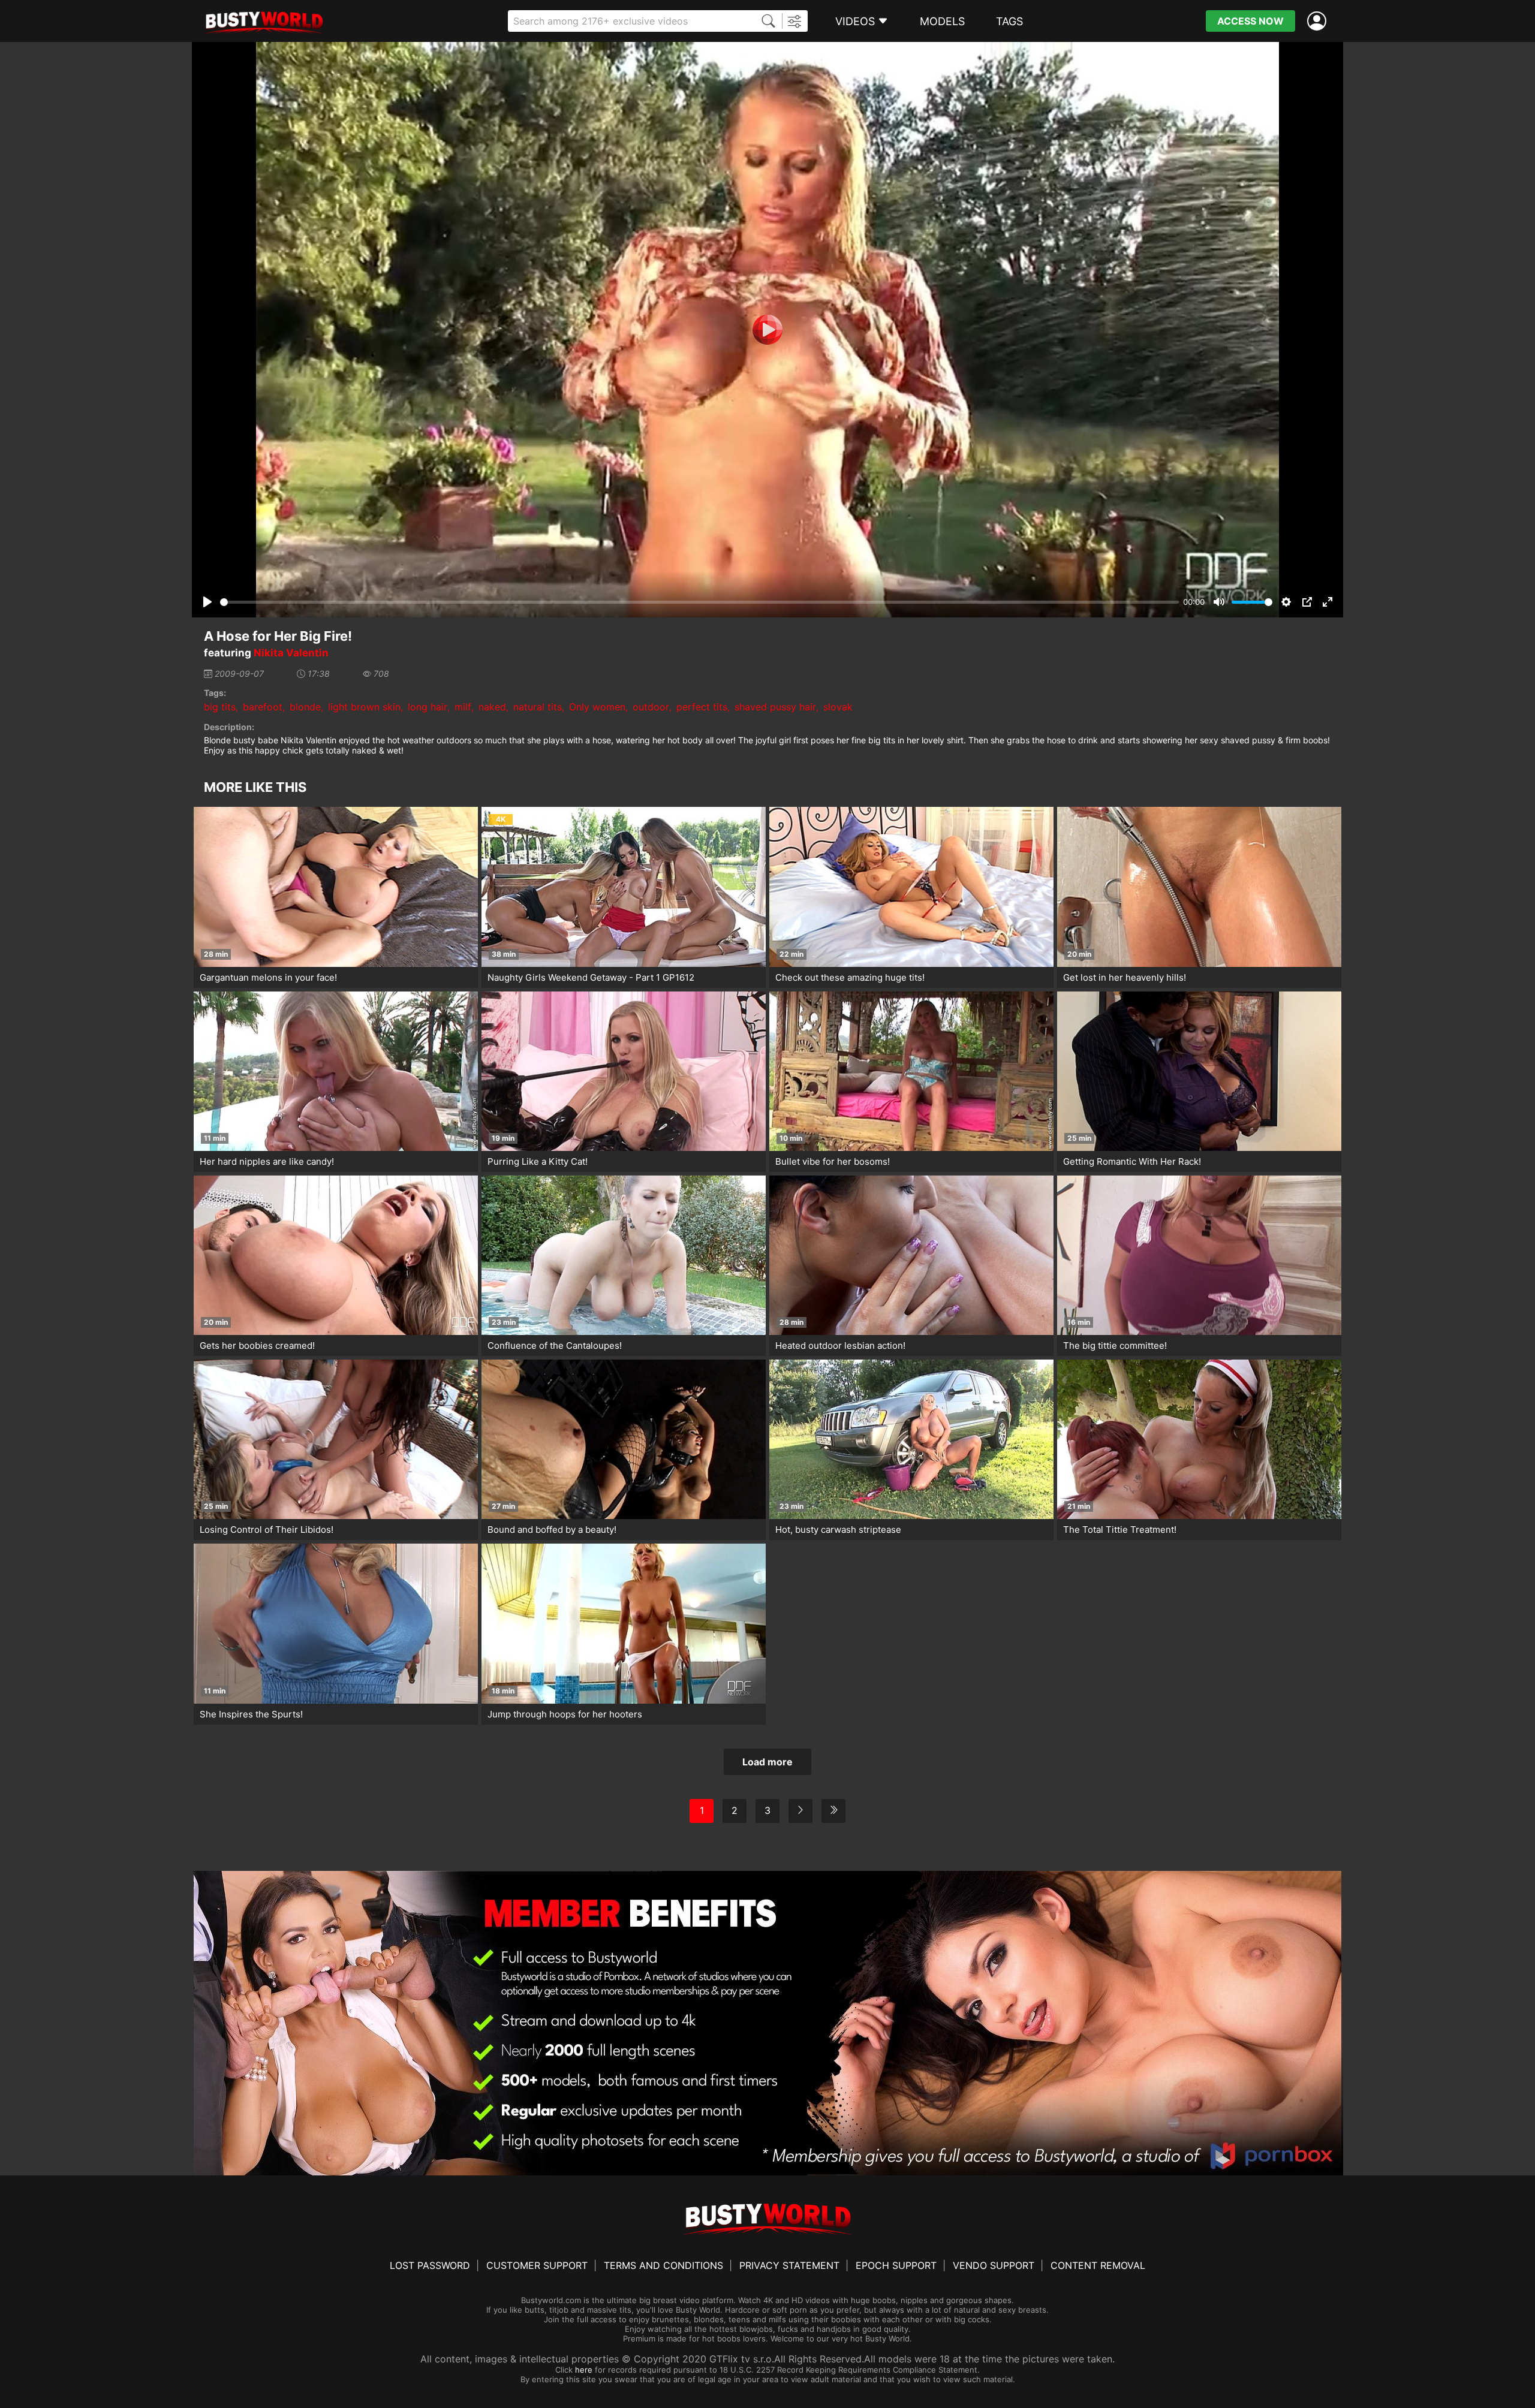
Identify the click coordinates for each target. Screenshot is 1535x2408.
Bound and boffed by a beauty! (552, 1530)
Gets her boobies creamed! (257, 1345)
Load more (767, 1762)
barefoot (263, 707)
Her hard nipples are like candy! (267, 1161)
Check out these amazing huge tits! (850, 977)
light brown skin (364, 707)
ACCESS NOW (1250, 21)
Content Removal (1098, 2265)
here (584, 2370)
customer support (537, 2265)
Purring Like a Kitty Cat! (538, 1161)
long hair (428, 707)
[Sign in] (1319, 21)
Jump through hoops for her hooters (565, 1714)
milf (463, 707)
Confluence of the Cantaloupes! (555, 1345)
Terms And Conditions (663, 2265)
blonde (305, 707)
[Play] (767, 330)
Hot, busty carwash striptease (838, 1530)
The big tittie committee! (1115, 1345)
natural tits (538, 707)
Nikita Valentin (291, 653)
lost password (430, 2265)
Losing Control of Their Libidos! (267, 1530)
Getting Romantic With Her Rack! (1132, 1161)
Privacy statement (789, 2265)
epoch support (896, 2265)
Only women (597, 707)
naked (492, 707)
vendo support (994, 2265)
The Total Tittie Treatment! (1120, 1530)
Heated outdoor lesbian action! (840, 1345)
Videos (855, 21)
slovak (838, 707)
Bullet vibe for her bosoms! (833, 1161)
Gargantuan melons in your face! (268, 977)
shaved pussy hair (775, 707)
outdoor (651, 707)
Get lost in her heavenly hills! (1125, 977)
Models (942, 21)
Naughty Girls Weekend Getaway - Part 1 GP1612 (591, 977)
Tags (1009, 21)
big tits (220, 707)
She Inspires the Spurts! (251, 1714)
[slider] (699, 602)
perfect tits (702, 707)
